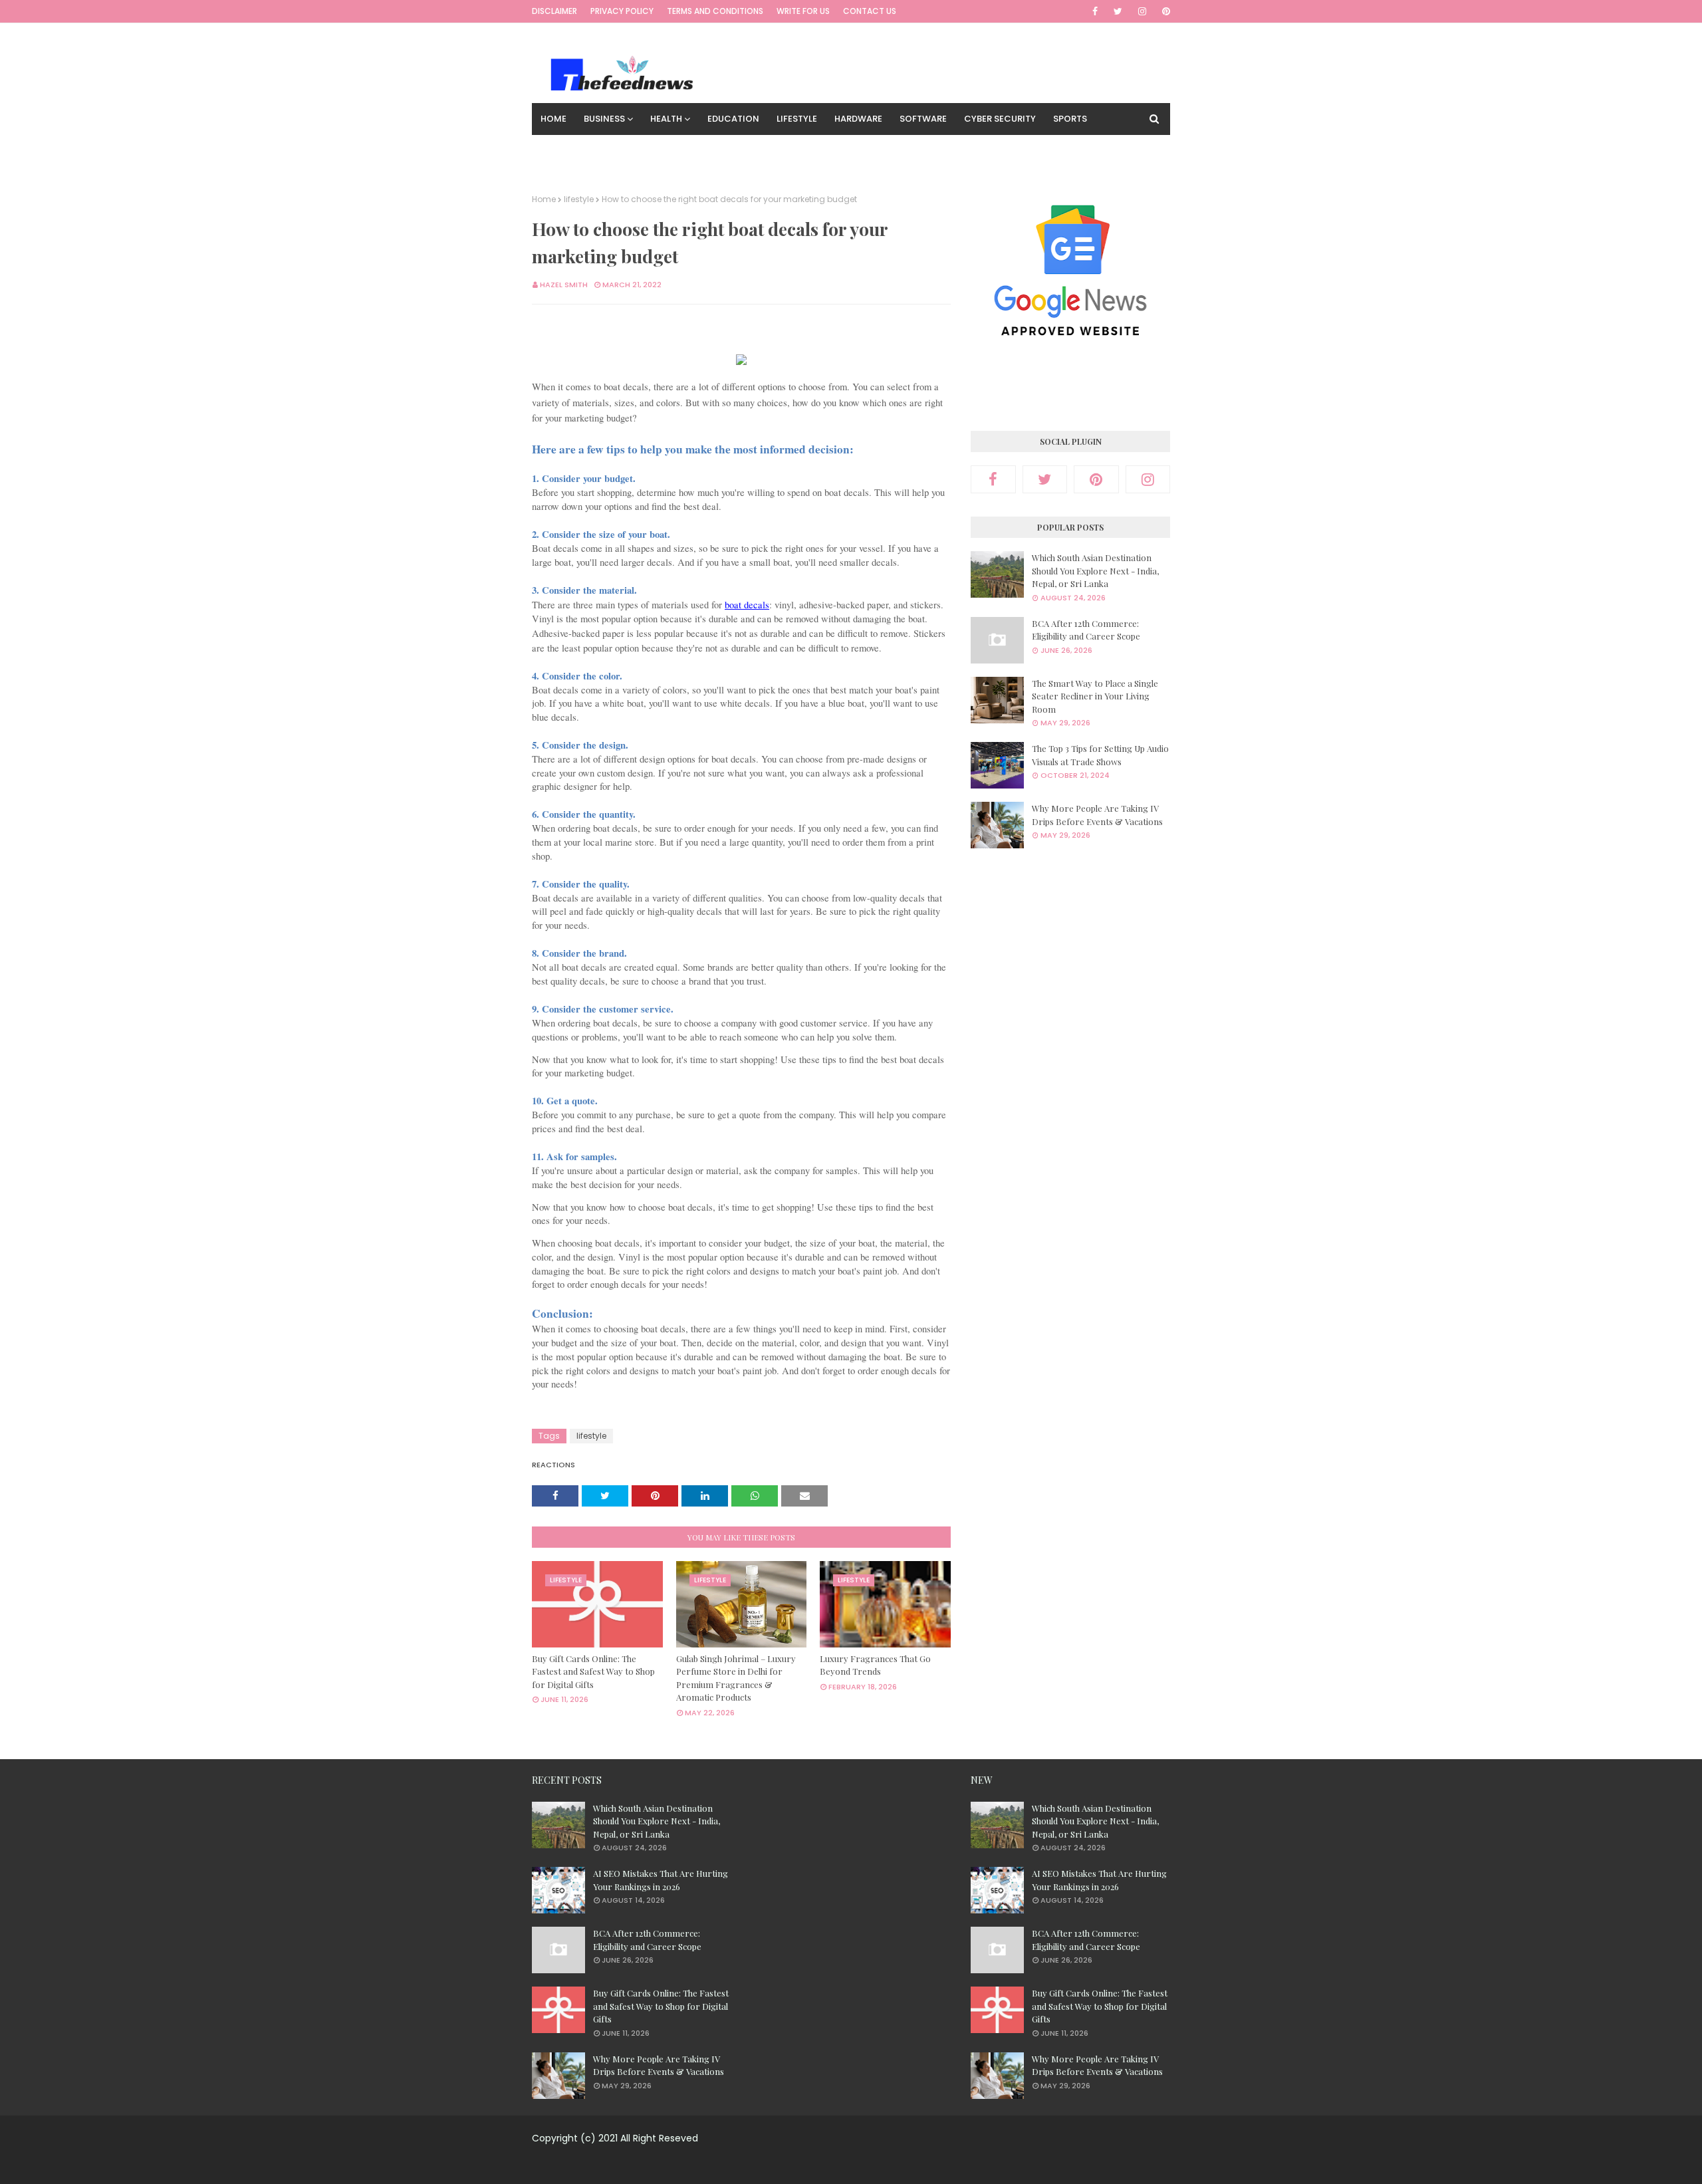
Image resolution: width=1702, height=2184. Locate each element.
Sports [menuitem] (1070, 119)
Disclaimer (554, 11)
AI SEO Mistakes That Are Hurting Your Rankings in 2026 (661, 1880)
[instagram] (1142, 11)
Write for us (803, 11)
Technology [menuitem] (571, 151)
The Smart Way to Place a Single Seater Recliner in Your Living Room (1095, 696)
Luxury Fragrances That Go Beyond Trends (875, 1665)
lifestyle (579, 199)
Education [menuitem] (733, 119)
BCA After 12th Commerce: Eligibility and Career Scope (1086, 630)
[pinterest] (1164, 11)
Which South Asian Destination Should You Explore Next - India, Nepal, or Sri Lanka (1095, 570)
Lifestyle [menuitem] (797, 119)
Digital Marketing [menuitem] (663, 151)
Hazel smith (564, 285)
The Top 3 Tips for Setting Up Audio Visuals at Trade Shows (1100, 755)
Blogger (955, 2166)
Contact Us (870, 11)
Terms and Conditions (715, 11)
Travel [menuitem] (739, 151)
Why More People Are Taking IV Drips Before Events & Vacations (1097, 815)
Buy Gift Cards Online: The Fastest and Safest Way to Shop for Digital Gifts (593, 1671)
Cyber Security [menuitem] (1000, 119)
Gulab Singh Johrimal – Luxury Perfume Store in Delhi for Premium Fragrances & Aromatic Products (736, 1678)
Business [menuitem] (604, 119)
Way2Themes (841, 2166)
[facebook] (1095, 11)
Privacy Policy (622, 11)
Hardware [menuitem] (858, 119)
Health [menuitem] (666, 119)
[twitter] (1118, 11)
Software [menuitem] (923, 119)
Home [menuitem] (553, 119)
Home (544, 199)
